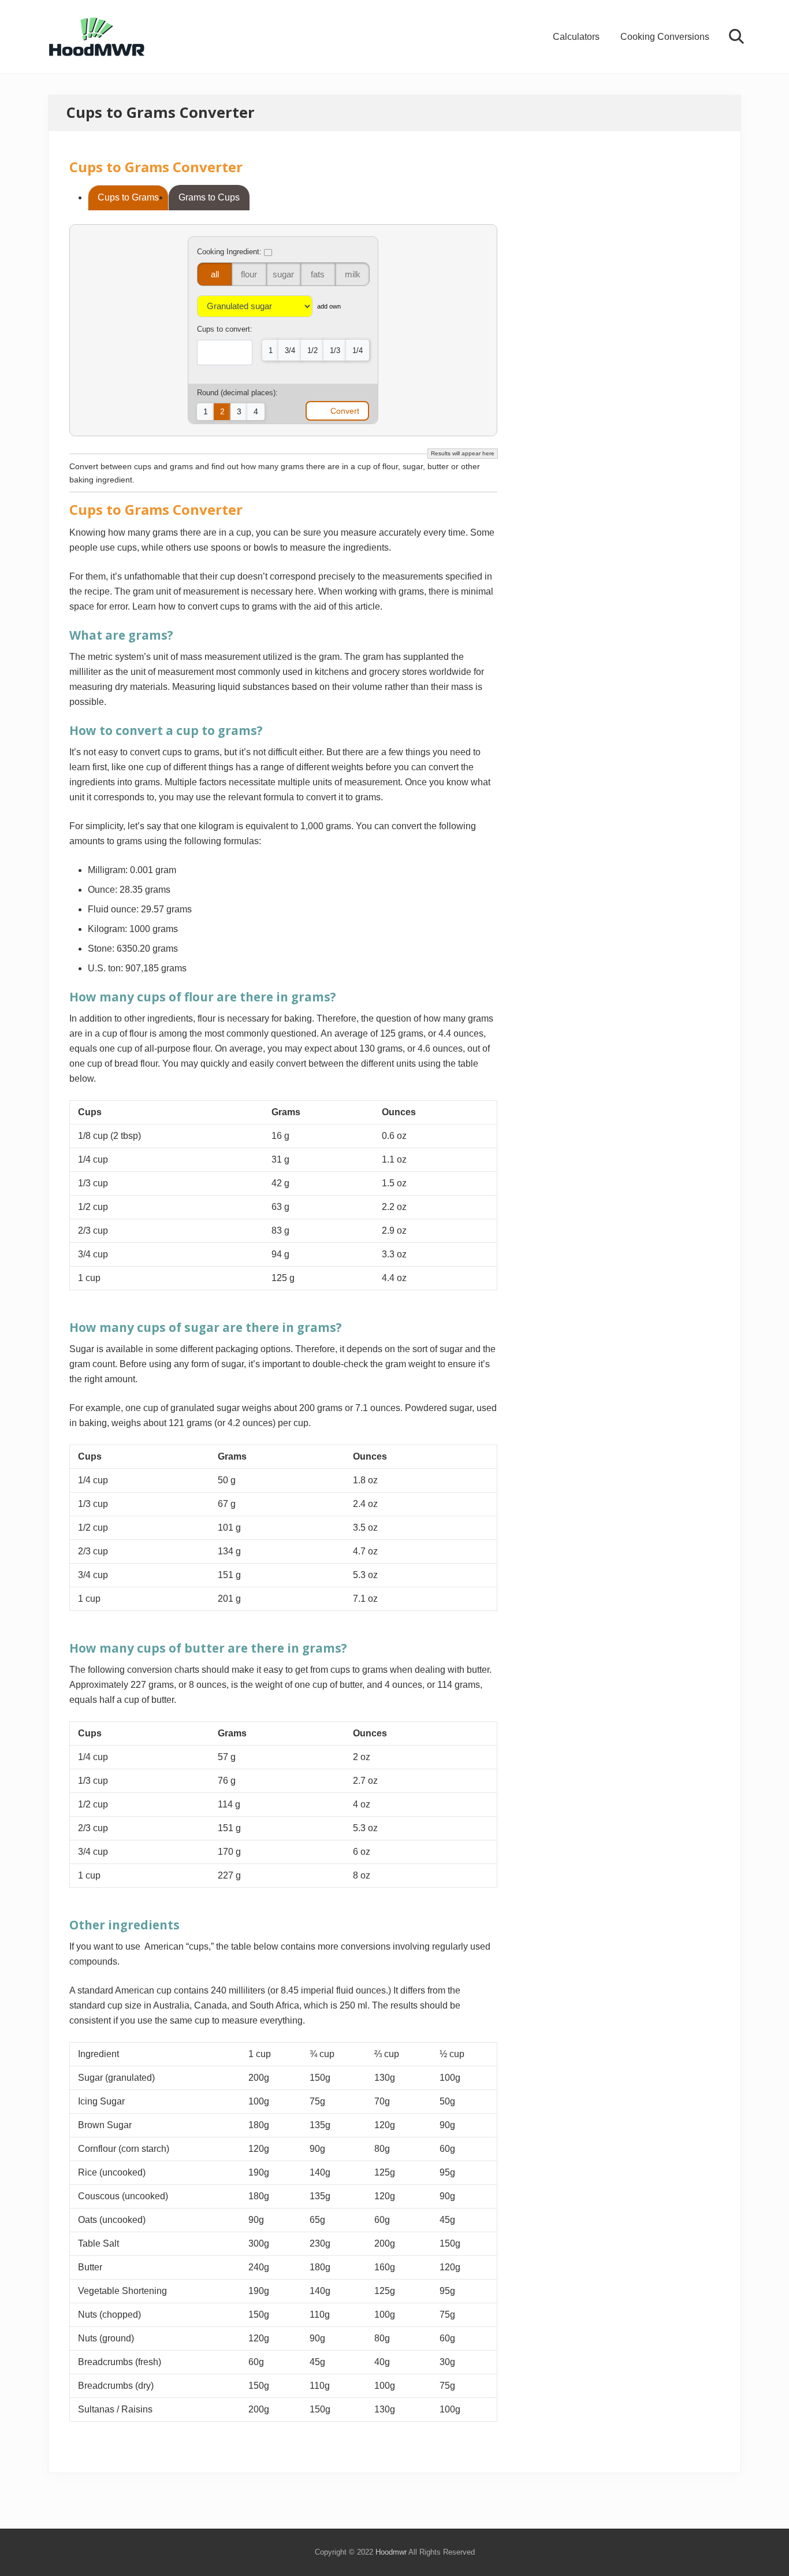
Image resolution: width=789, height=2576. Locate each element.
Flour (249, 274)
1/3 (335, 350)
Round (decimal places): (237, 393)
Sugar (283, 274)
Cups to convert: (225, 329)
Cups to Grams (128, 197)
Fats (318, 274)
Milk (353, 274)
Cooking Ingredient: (230, 252)
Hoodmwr (391, 2552)
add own (329, 306)
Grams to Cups (209, 197)
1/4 (358, 350)
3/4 (290, 350)
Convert (345, 411)
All (215, 274)
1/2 (312, 350)
